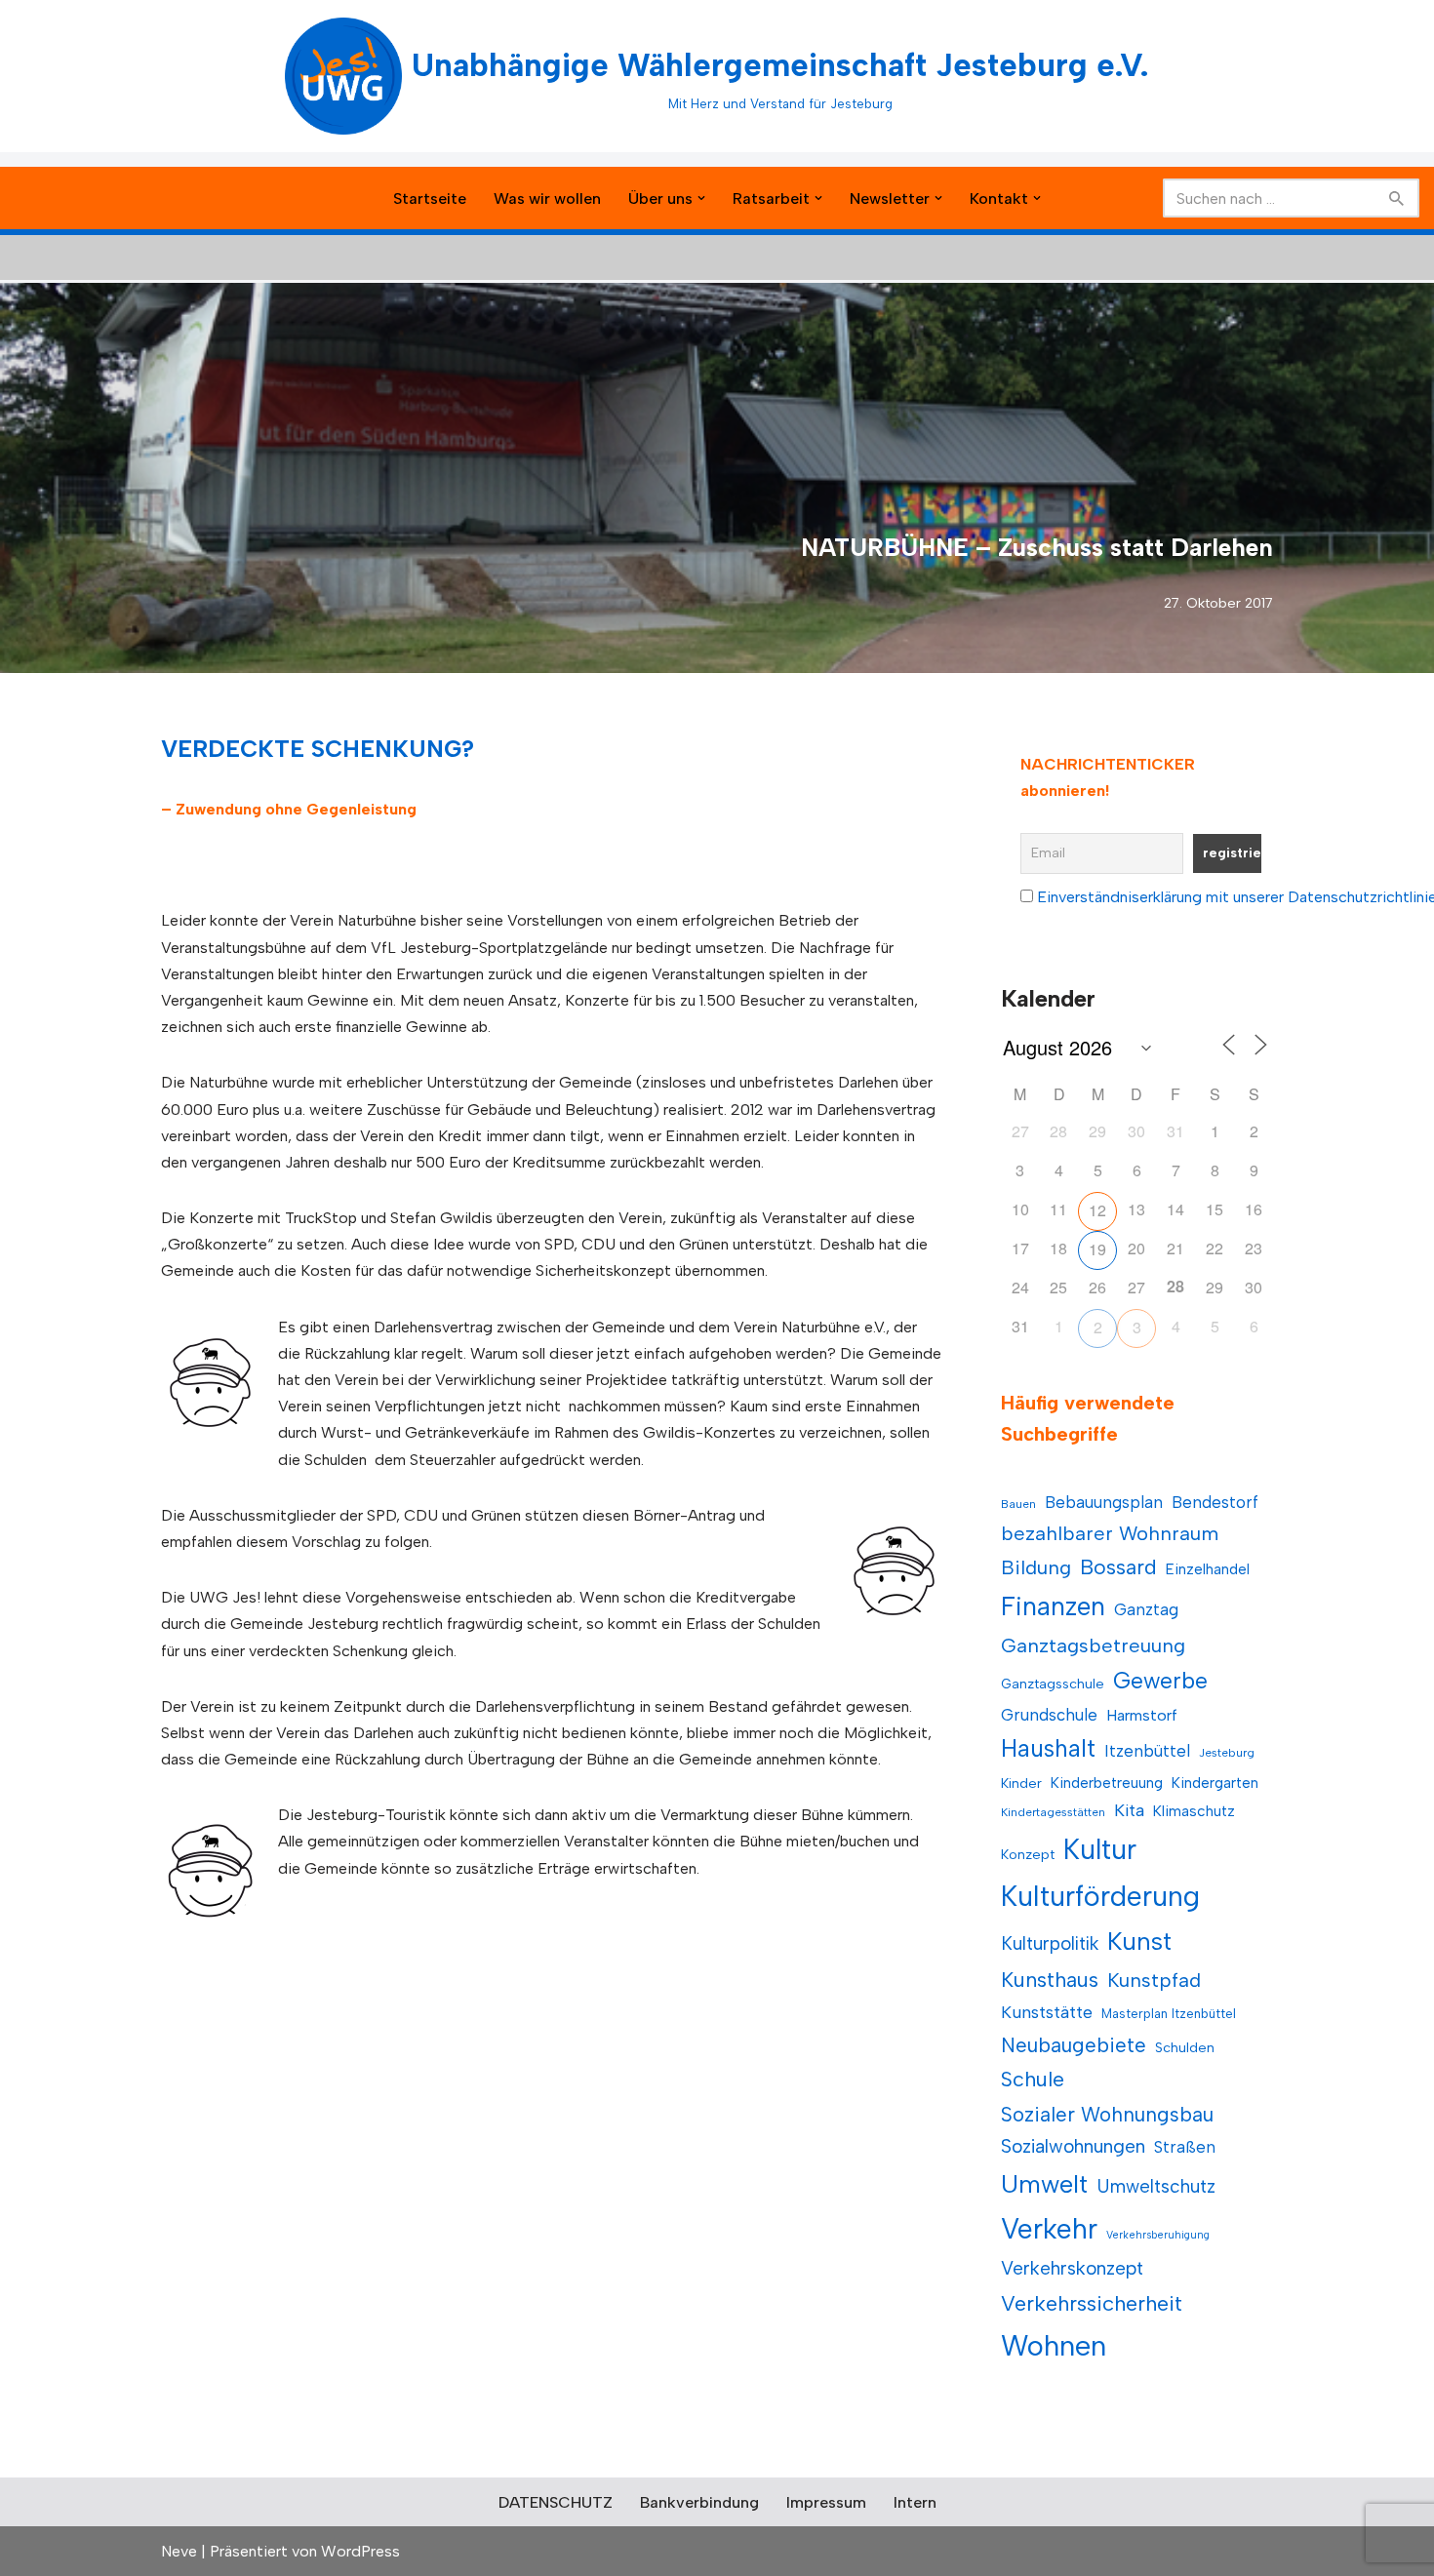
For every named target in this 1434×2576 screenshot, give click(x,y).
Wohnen (1054, 2345)
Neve (179, 2551)
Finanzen (1053, 1606)
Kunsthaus (1050, 1980)
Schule (1033, 2079)
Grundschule (1049, 1715)
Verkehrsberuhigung (1158, 2235)
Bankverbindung (699, 2502)
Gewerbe (1160, 1681)
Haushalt (1048, 1748)
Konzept (1028, 1855)
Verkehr (1049, 2229)
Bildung (1036, 1567)
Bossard (1118, 1567)
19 (1097, 1249)
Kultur (1100, 1849)
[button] (701, 198)
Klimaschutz (1194, 1811)
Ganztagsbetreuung (1093, 1645)
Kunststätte (1047, 2012)
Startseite (430, 198)
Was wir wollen (547, 198)
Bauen (1018, 1504)
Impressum (826, 2502)
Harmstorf (1142, 1715)
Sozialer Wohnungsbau (1107, 2114)
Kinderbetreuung (1107, 1783)
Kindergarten (1215, 1783)
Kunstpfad (1154, 1980)
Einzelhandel (1208, 1569)
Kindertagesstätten (1053, 1812)
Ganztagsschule (1053, 1684)
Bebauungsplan (1104, 1502)
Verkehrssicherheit (1092, 2303)
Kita (1129, 1810)
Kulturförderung (1100, 1896)
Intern (915, 2502)
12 (1097, 1210)
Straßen (1185, 2147)
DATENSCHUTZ (556, 2502)
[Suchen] (1397, 198)
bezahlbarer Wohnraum (1110, 1533)
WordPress (360, 2551)
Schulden (1185, 2048)
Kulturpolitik (1050, 1943)
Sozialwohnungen (1073, 2146)
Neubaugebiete (1074, 2045)
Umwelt (1044, 2184)
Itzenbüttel (1147, 1751)
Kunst (1139, 1941)
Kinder (1021, 1783)
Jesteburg (1227, 1753)
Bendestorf (1215, 1502)
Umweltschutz (1156, 2186)
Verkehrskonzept (1072, 2268)
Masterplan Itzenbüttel (1169, 2014)
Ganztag (1146, 1609)
